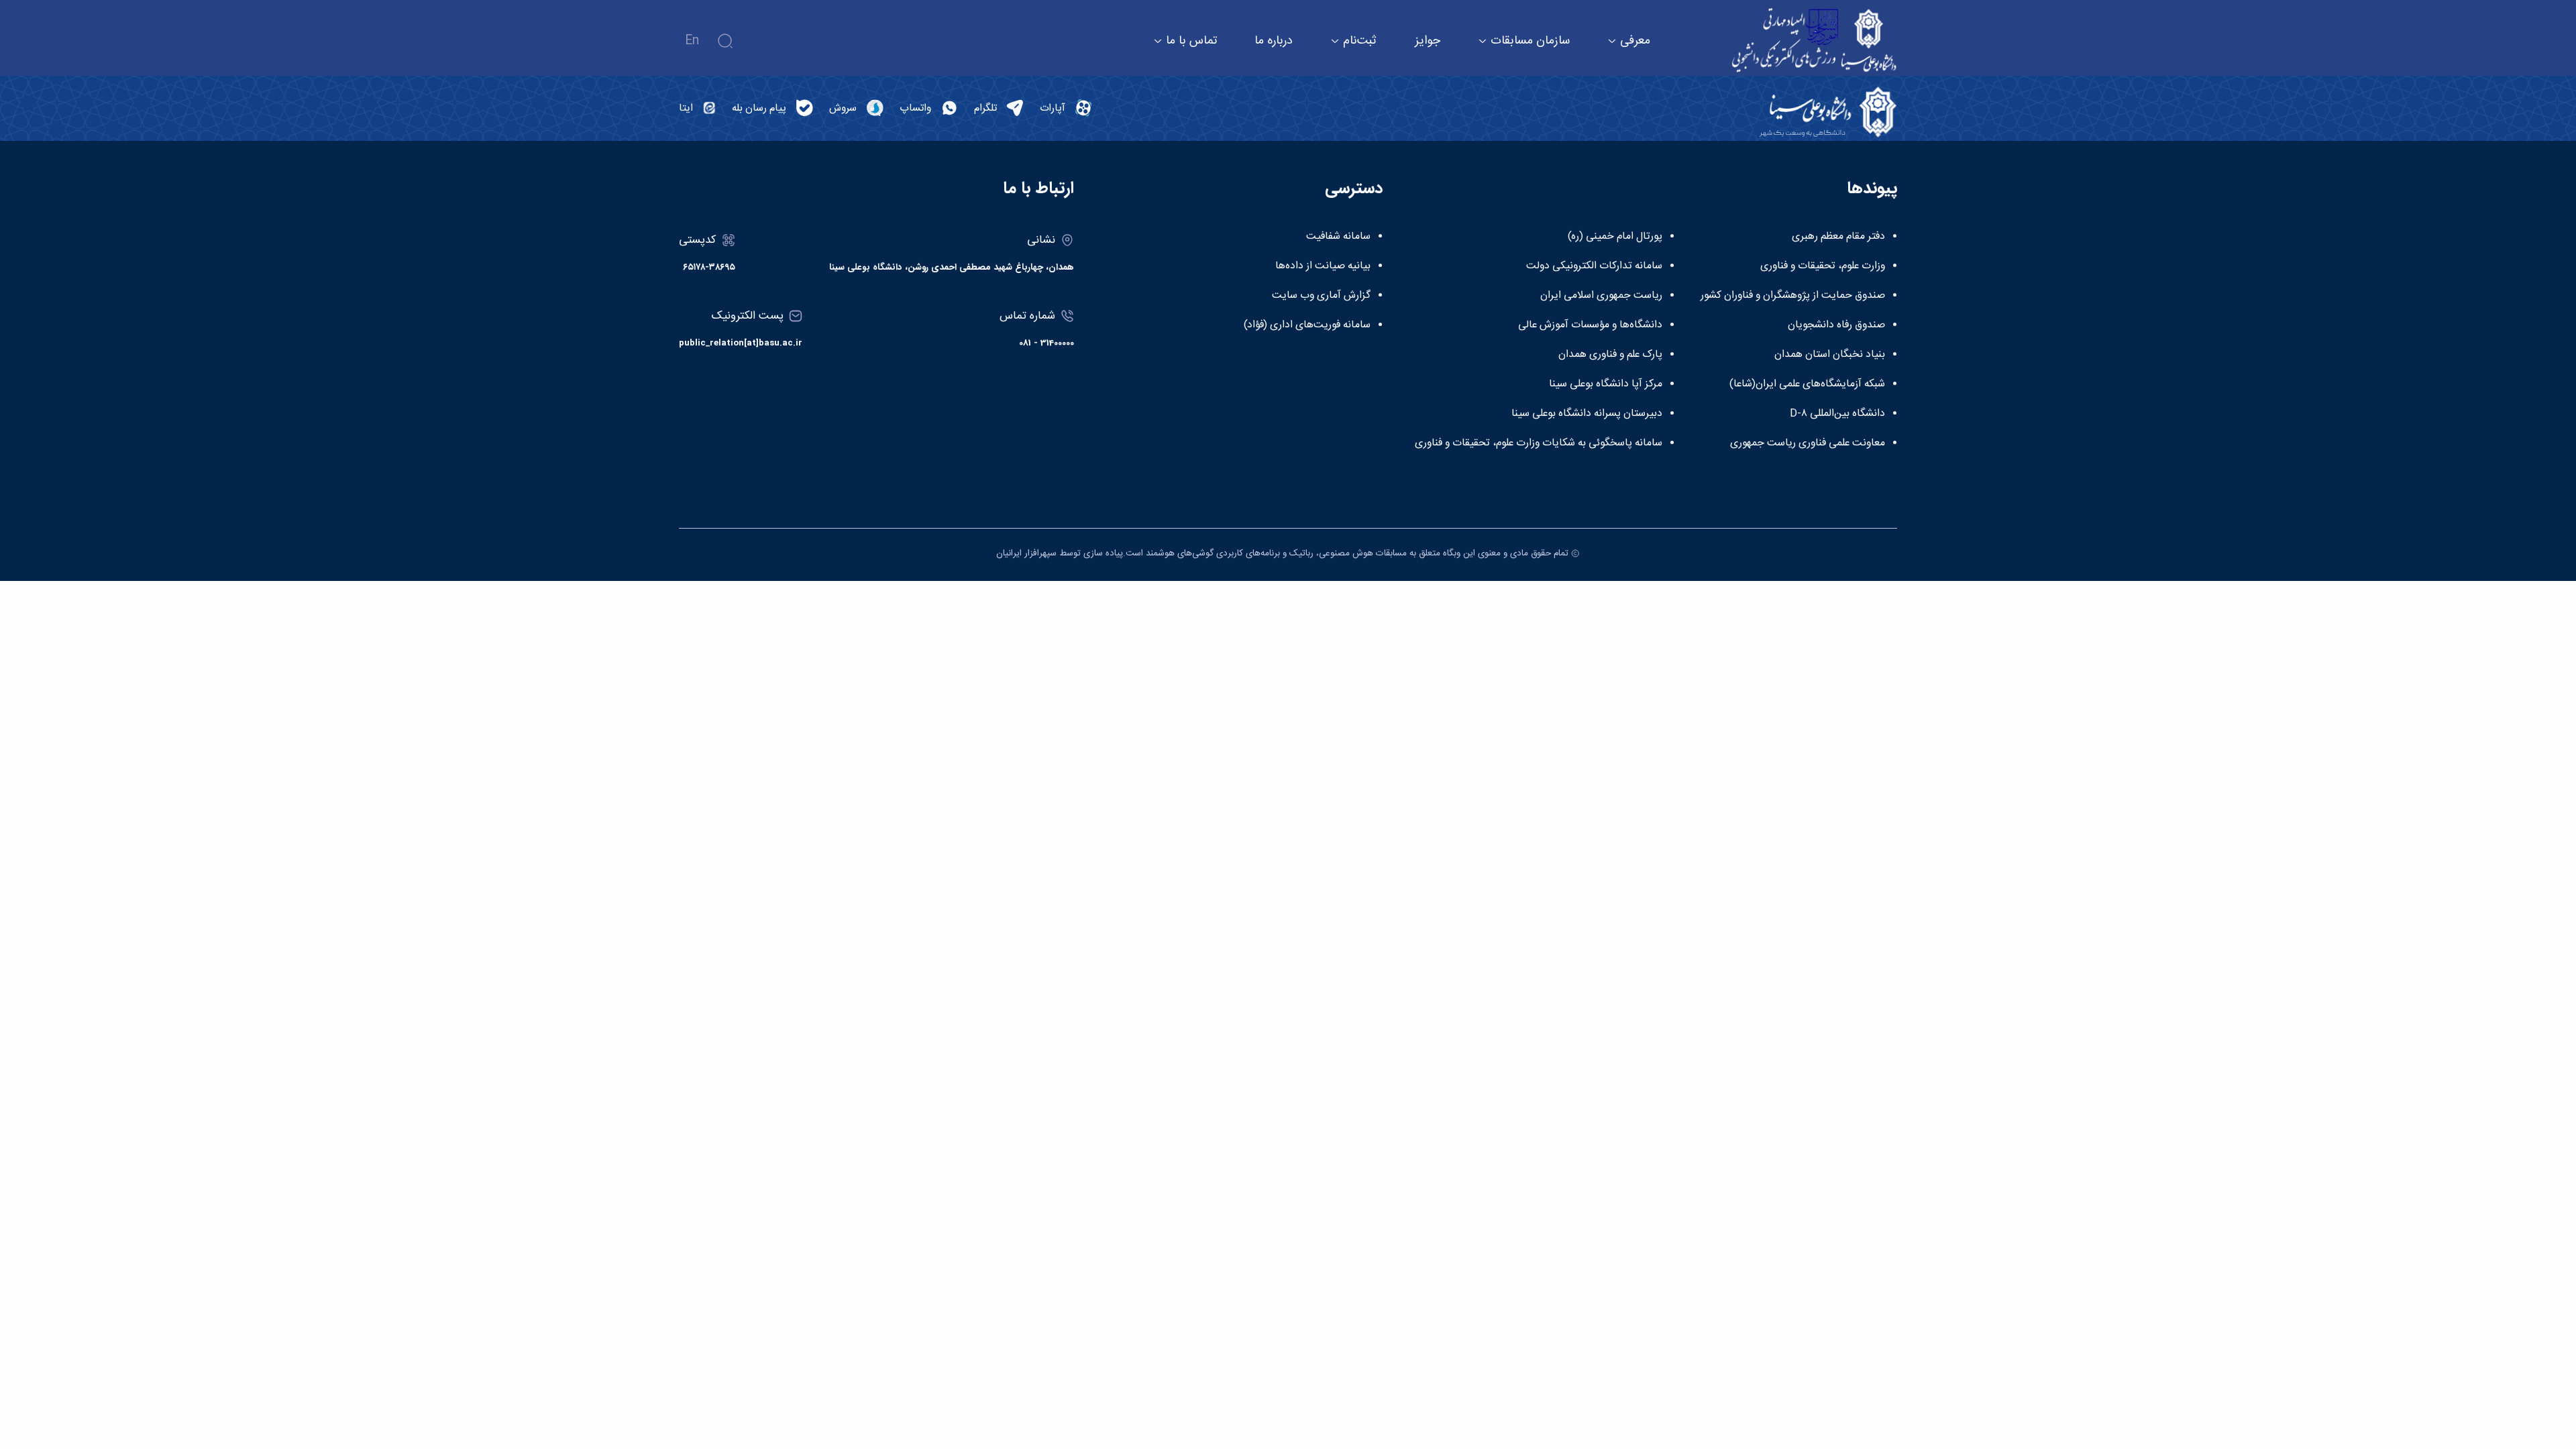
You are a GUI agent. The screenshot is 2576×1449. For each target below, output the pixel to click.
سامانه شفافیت (1338, 237)
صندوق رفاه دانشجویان (1836, 325)
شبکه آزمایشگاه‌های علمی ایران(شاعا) (1807, 384)
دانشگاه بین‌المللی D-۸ (1837, 414)
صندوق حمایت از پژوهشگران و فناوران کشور (1793, 296)
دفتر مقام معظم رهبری (1838, 237)
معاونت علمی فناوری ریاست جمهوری (1808, 443)
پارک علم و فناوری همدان (1610, 355)
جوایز (1428, 41)
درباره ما (1274, 41)
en (692, 41)
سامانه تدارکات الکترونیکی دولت (1594, 266)
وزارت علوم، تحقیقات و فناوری (1823, 266)
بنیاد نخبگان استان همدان (1830, 355)
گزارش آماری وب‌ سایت (1321, 296)
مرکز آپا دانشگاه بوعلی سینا (1606, 384)
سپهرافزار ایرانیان (1026, 553)
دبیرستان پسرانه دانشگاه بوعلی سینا (1587, 414)
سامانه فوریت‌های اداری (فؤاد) (1307, 325)
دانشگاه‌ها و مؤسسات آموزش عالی (1590, 325)
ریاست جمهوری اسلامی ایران (1601, 296)
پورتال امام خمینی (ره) (1615, 237)
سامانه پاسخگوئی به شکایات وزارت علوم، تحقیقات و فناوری (1539, 443)
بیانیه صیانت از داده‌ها (1323, 266)
